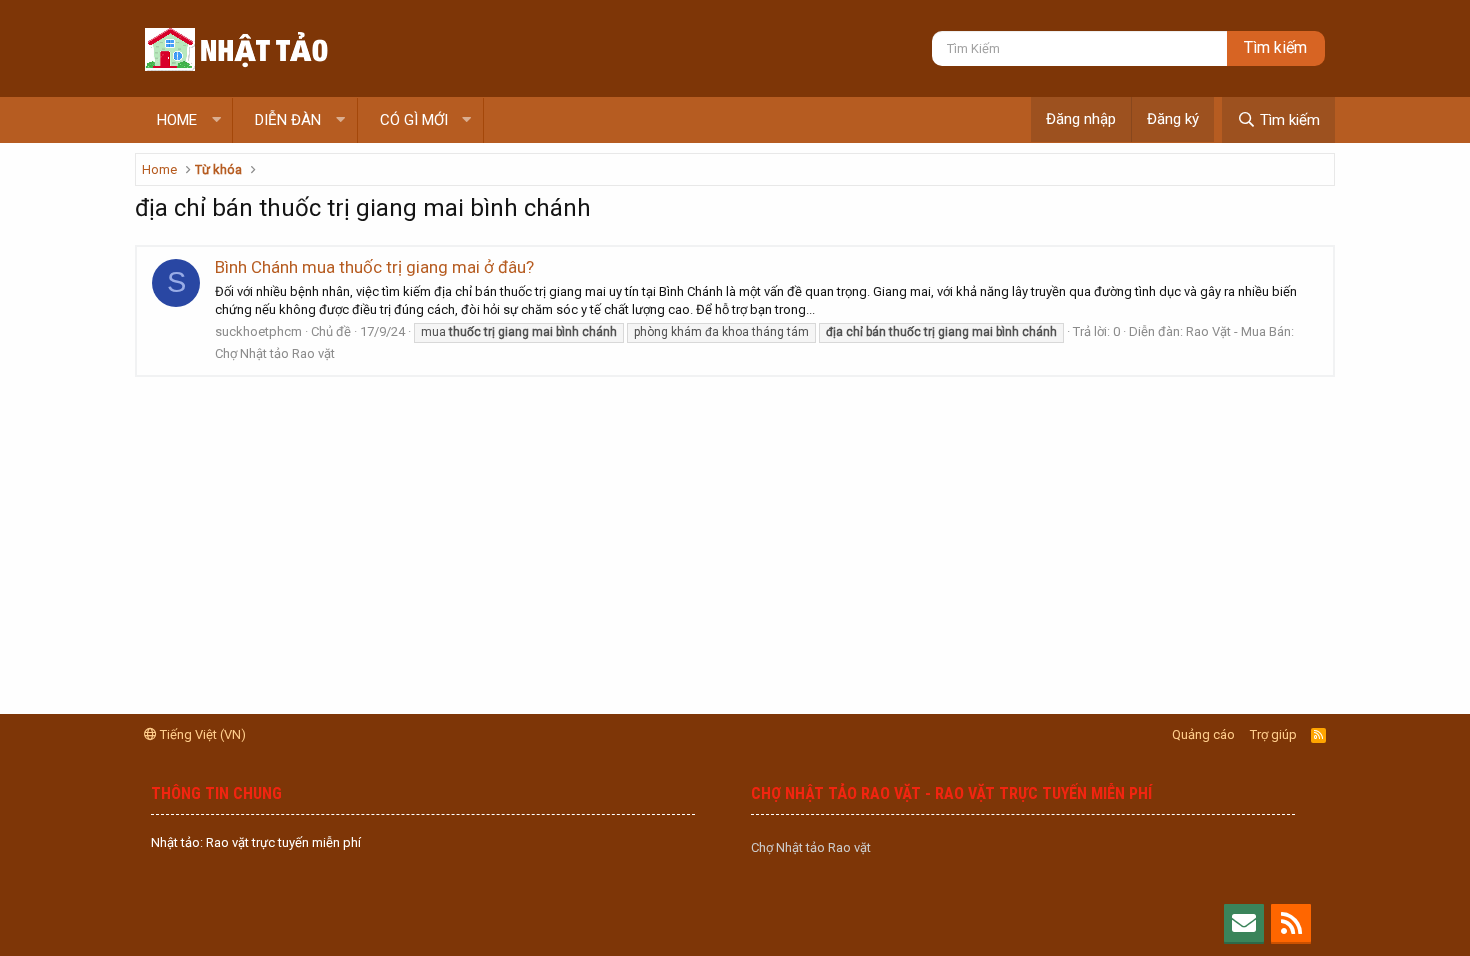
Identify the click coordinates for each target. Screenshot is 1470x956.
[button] (216, 120)
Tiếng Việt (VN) (201, 734)
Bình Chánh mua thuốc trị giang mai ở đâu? (374, 267)
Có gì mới (414, 120)
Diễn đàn (288, 120)
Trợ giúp (1273, 734)
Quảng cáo (1203, 734)
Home (177, 120)
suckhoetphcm (258, 331)
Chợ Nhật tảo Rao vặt (811, 847)
